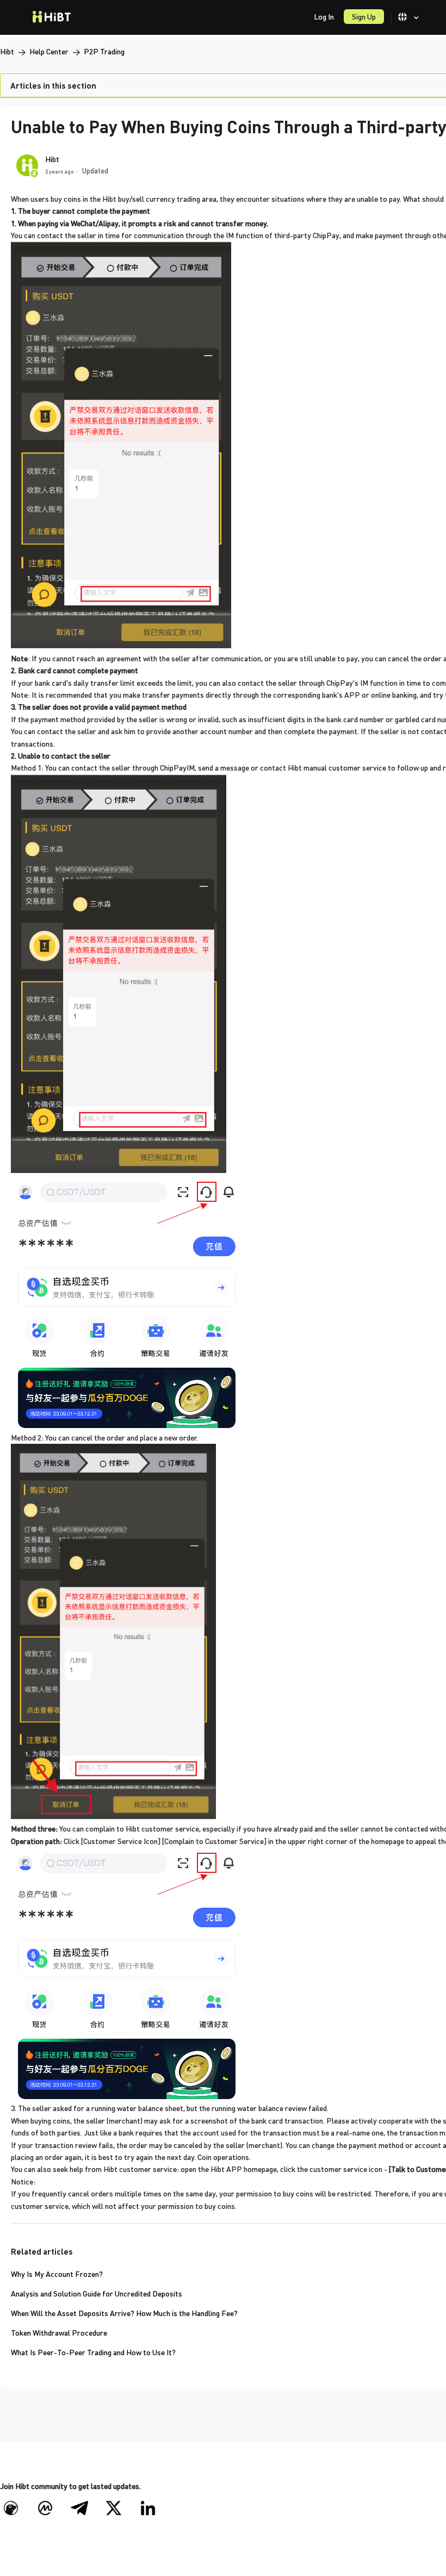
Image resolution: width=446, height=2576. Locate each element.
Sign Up (364, 17)
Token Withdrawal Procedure (59, 2333)
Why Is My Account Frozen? (57, 2274)
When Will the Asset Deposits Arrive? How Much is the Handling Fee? (124, 2313)
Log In (324, 17)
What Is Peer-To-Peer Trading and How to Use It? (93, 2352)
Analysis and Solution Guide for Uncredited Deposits (97, 2293)
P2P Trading (104, 51)
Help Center (49, 51)
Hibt (7, 51)
